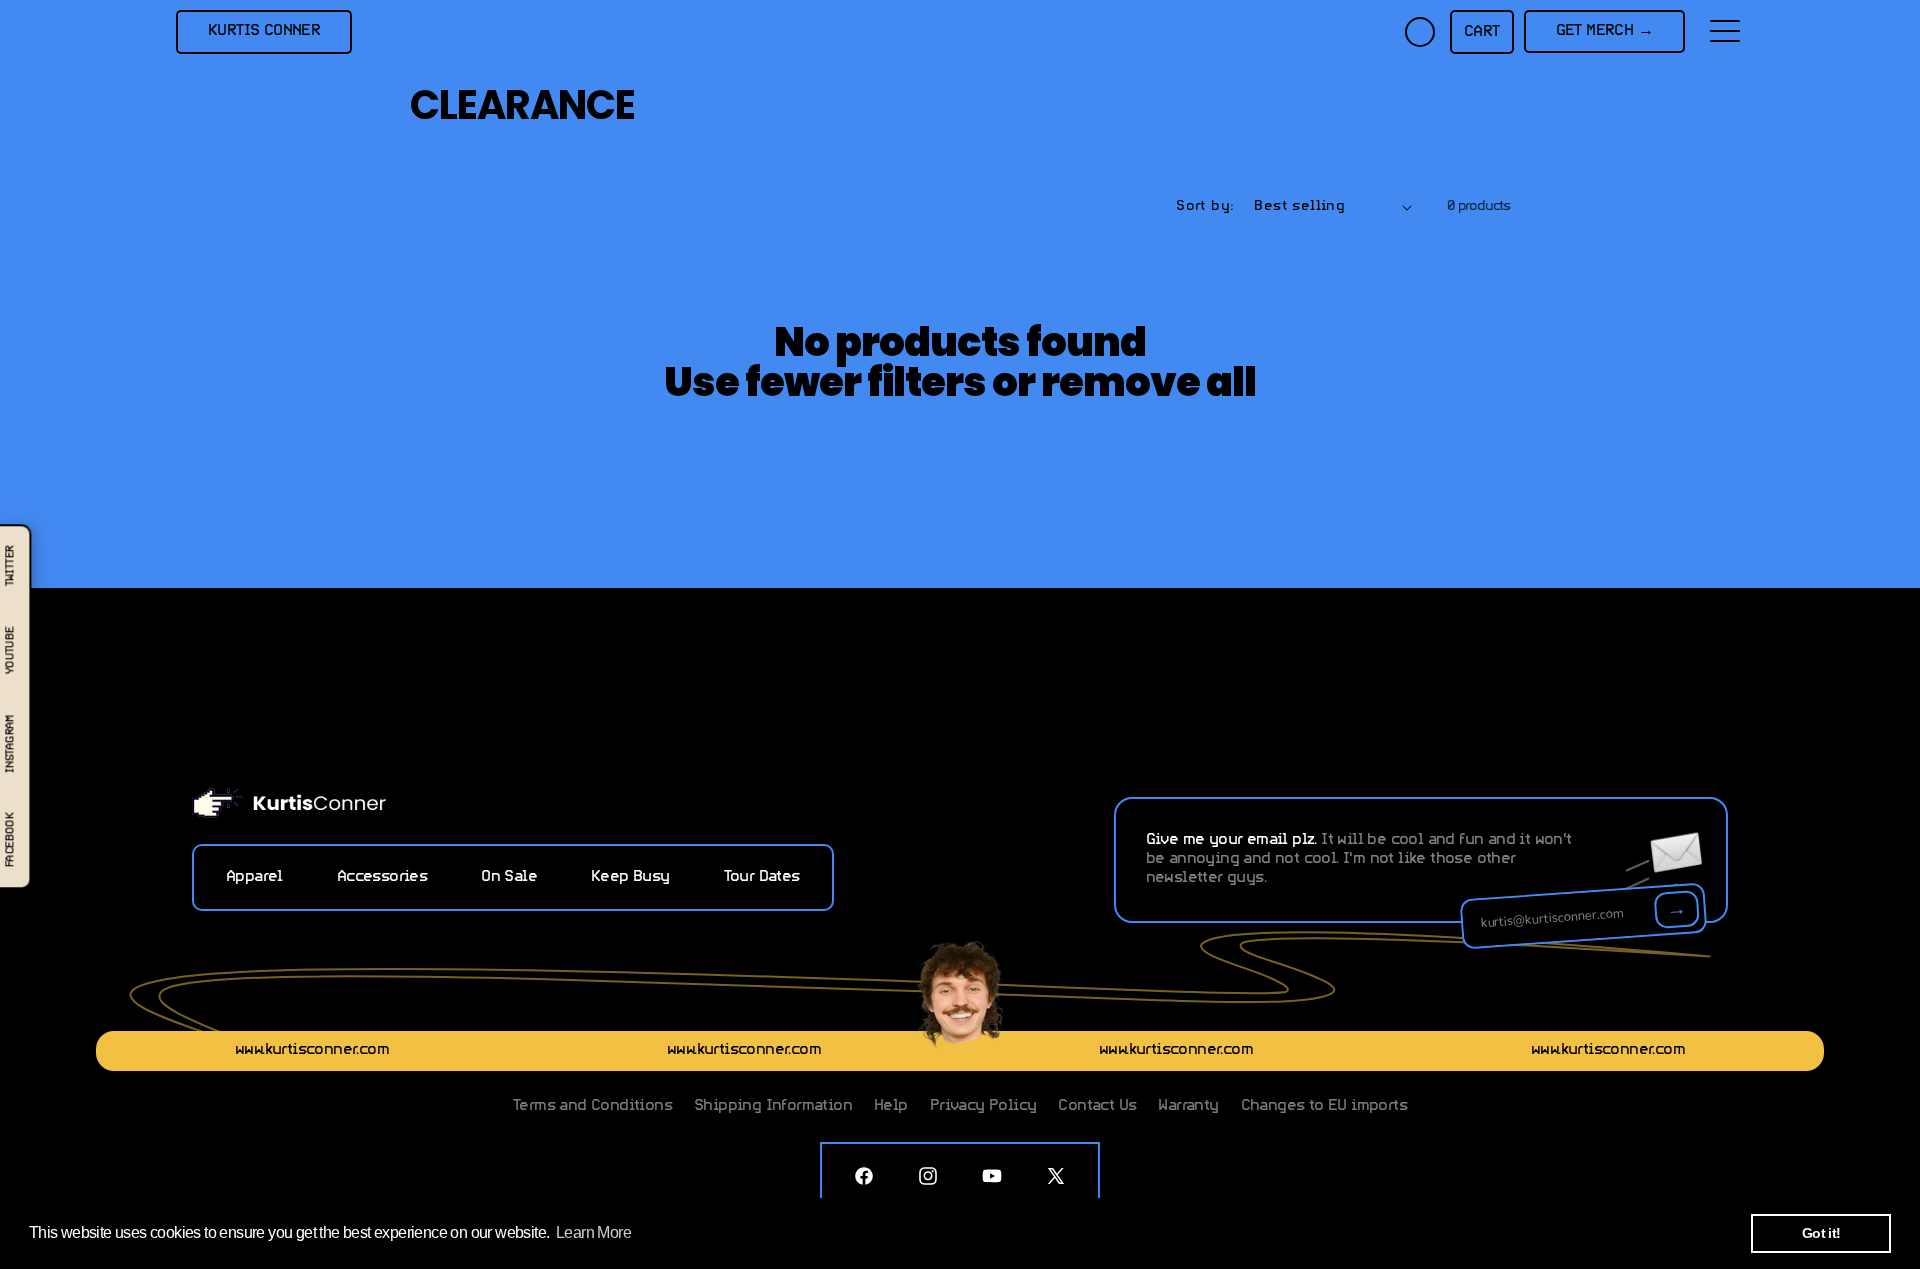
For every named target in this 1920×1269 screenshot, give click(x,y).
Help (891, 1106)
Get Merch (1604, 31)
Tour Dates (762, 877)
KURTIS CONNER (264, 31)
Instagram (10, 743)
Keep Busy (630, 877)
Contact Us (1097, 1106)
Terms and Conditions (592, 1106)
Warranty (1188, 1106)
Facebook (10, 840)
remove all (1148, 382)
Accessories (382, 877)
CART (1482, 32)
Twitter (10, 565)
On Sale (509, 877)
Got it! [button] (1821, 1233)
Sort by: (1205, 206)
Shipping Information (773, 1106)
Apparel (254, 877)
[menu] (1725, 31)
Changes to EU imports (1324, 1106)
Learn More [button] (593, 1232)
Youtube (10, 650)
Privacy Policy (983, 1106)
